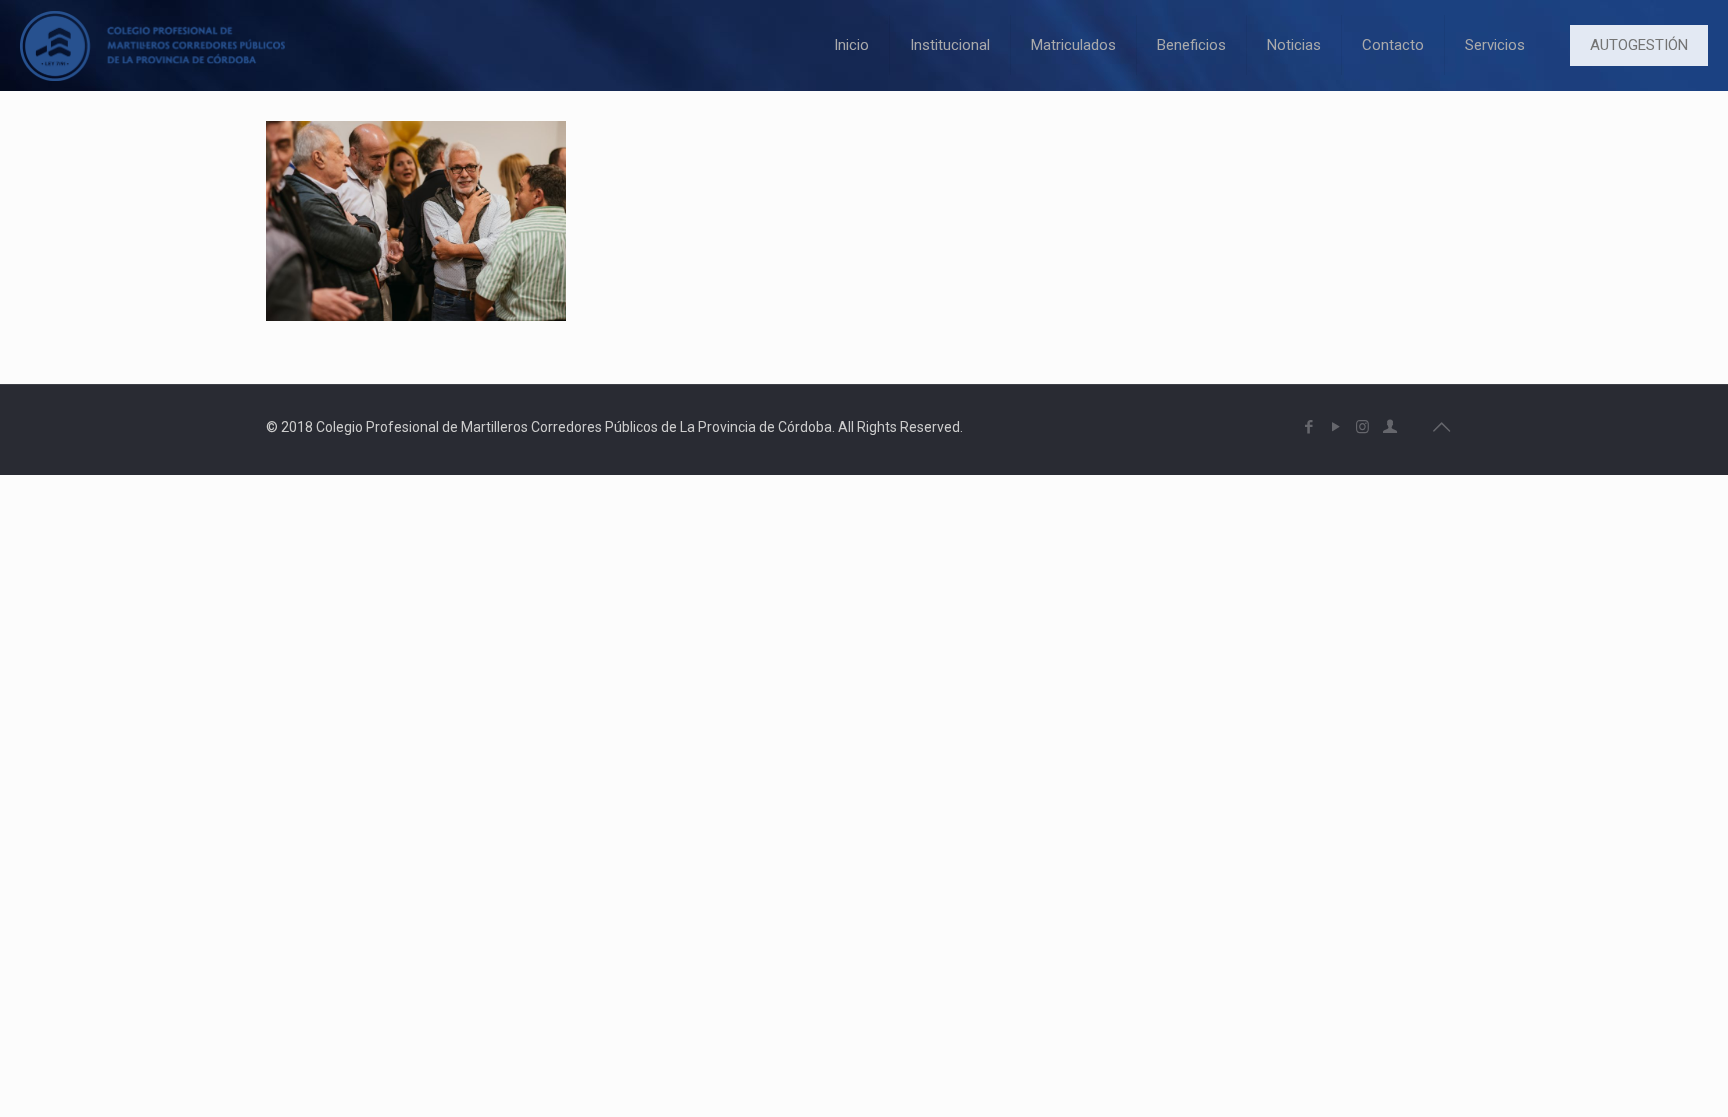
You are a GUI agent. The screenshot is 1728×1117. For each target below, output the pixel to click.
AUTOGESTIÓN (1639, 45)
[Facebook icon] (1308, 427)
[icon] (1389, 427)
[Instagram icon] (1362, 427)
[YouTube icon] (1335, 427)
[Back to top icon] (1441, 427)
